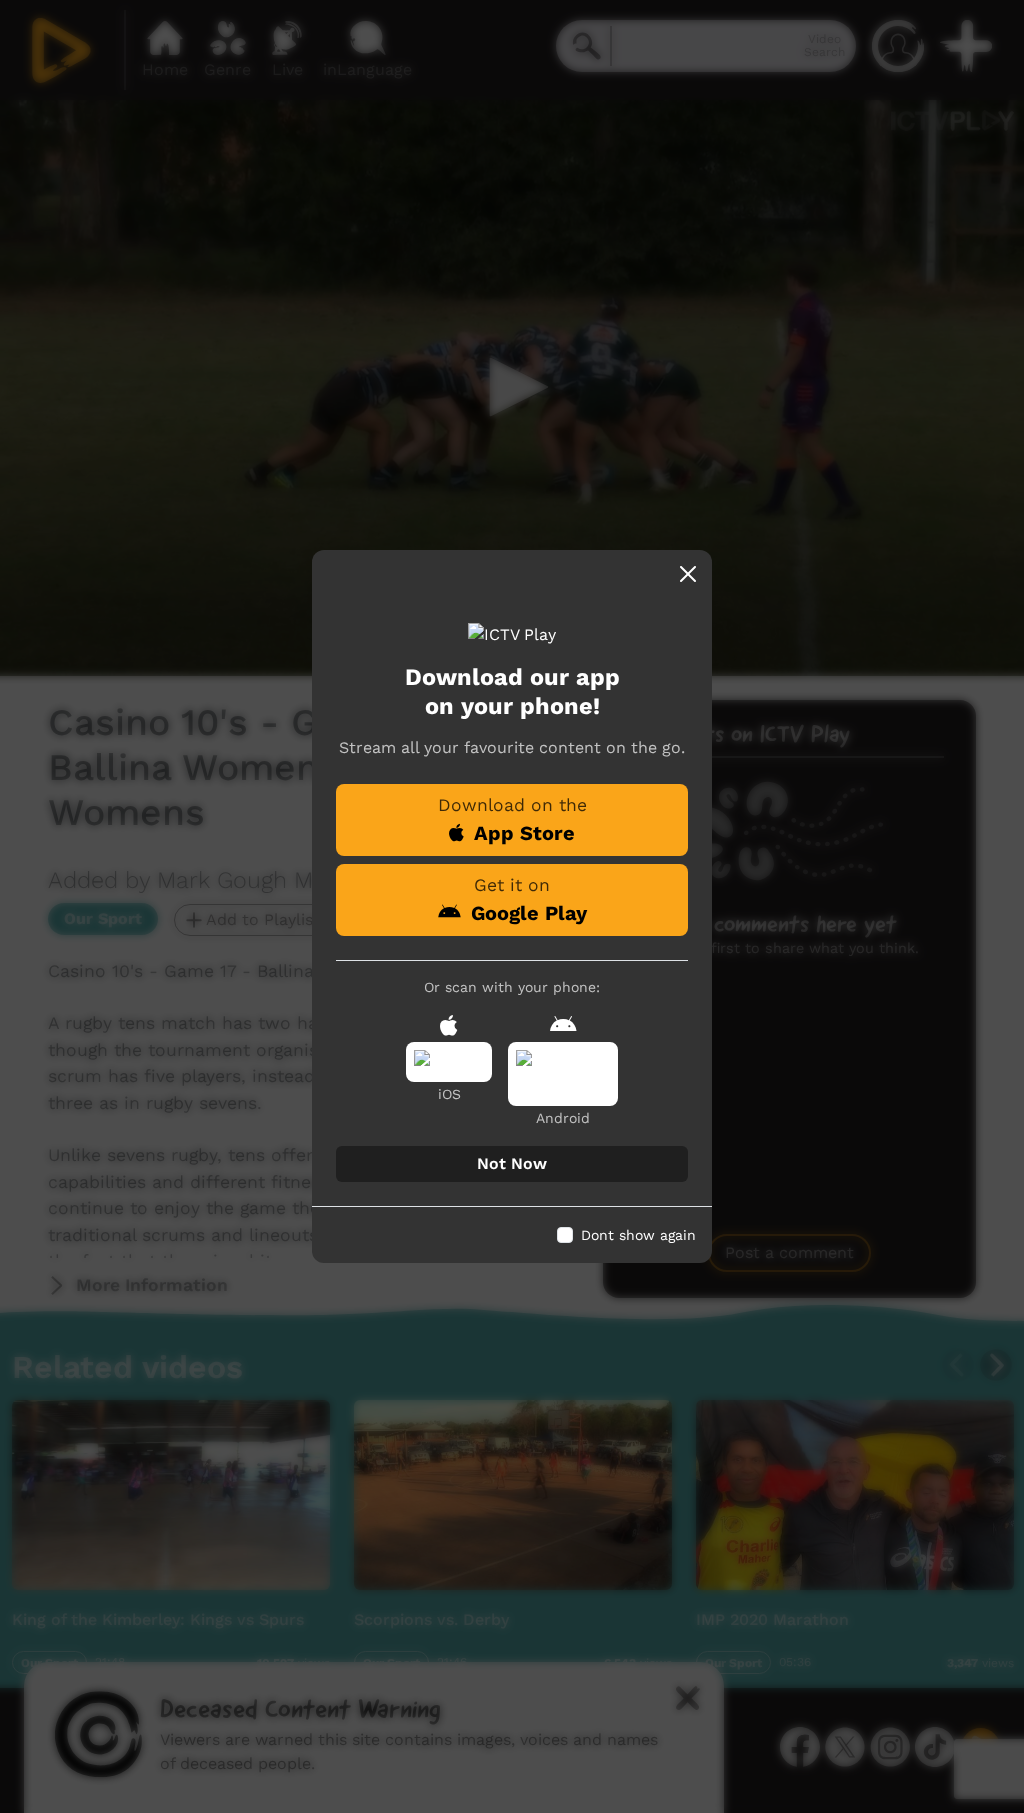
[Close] (688, 574)
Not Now (512, 1163)
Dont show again (638, 1235)
